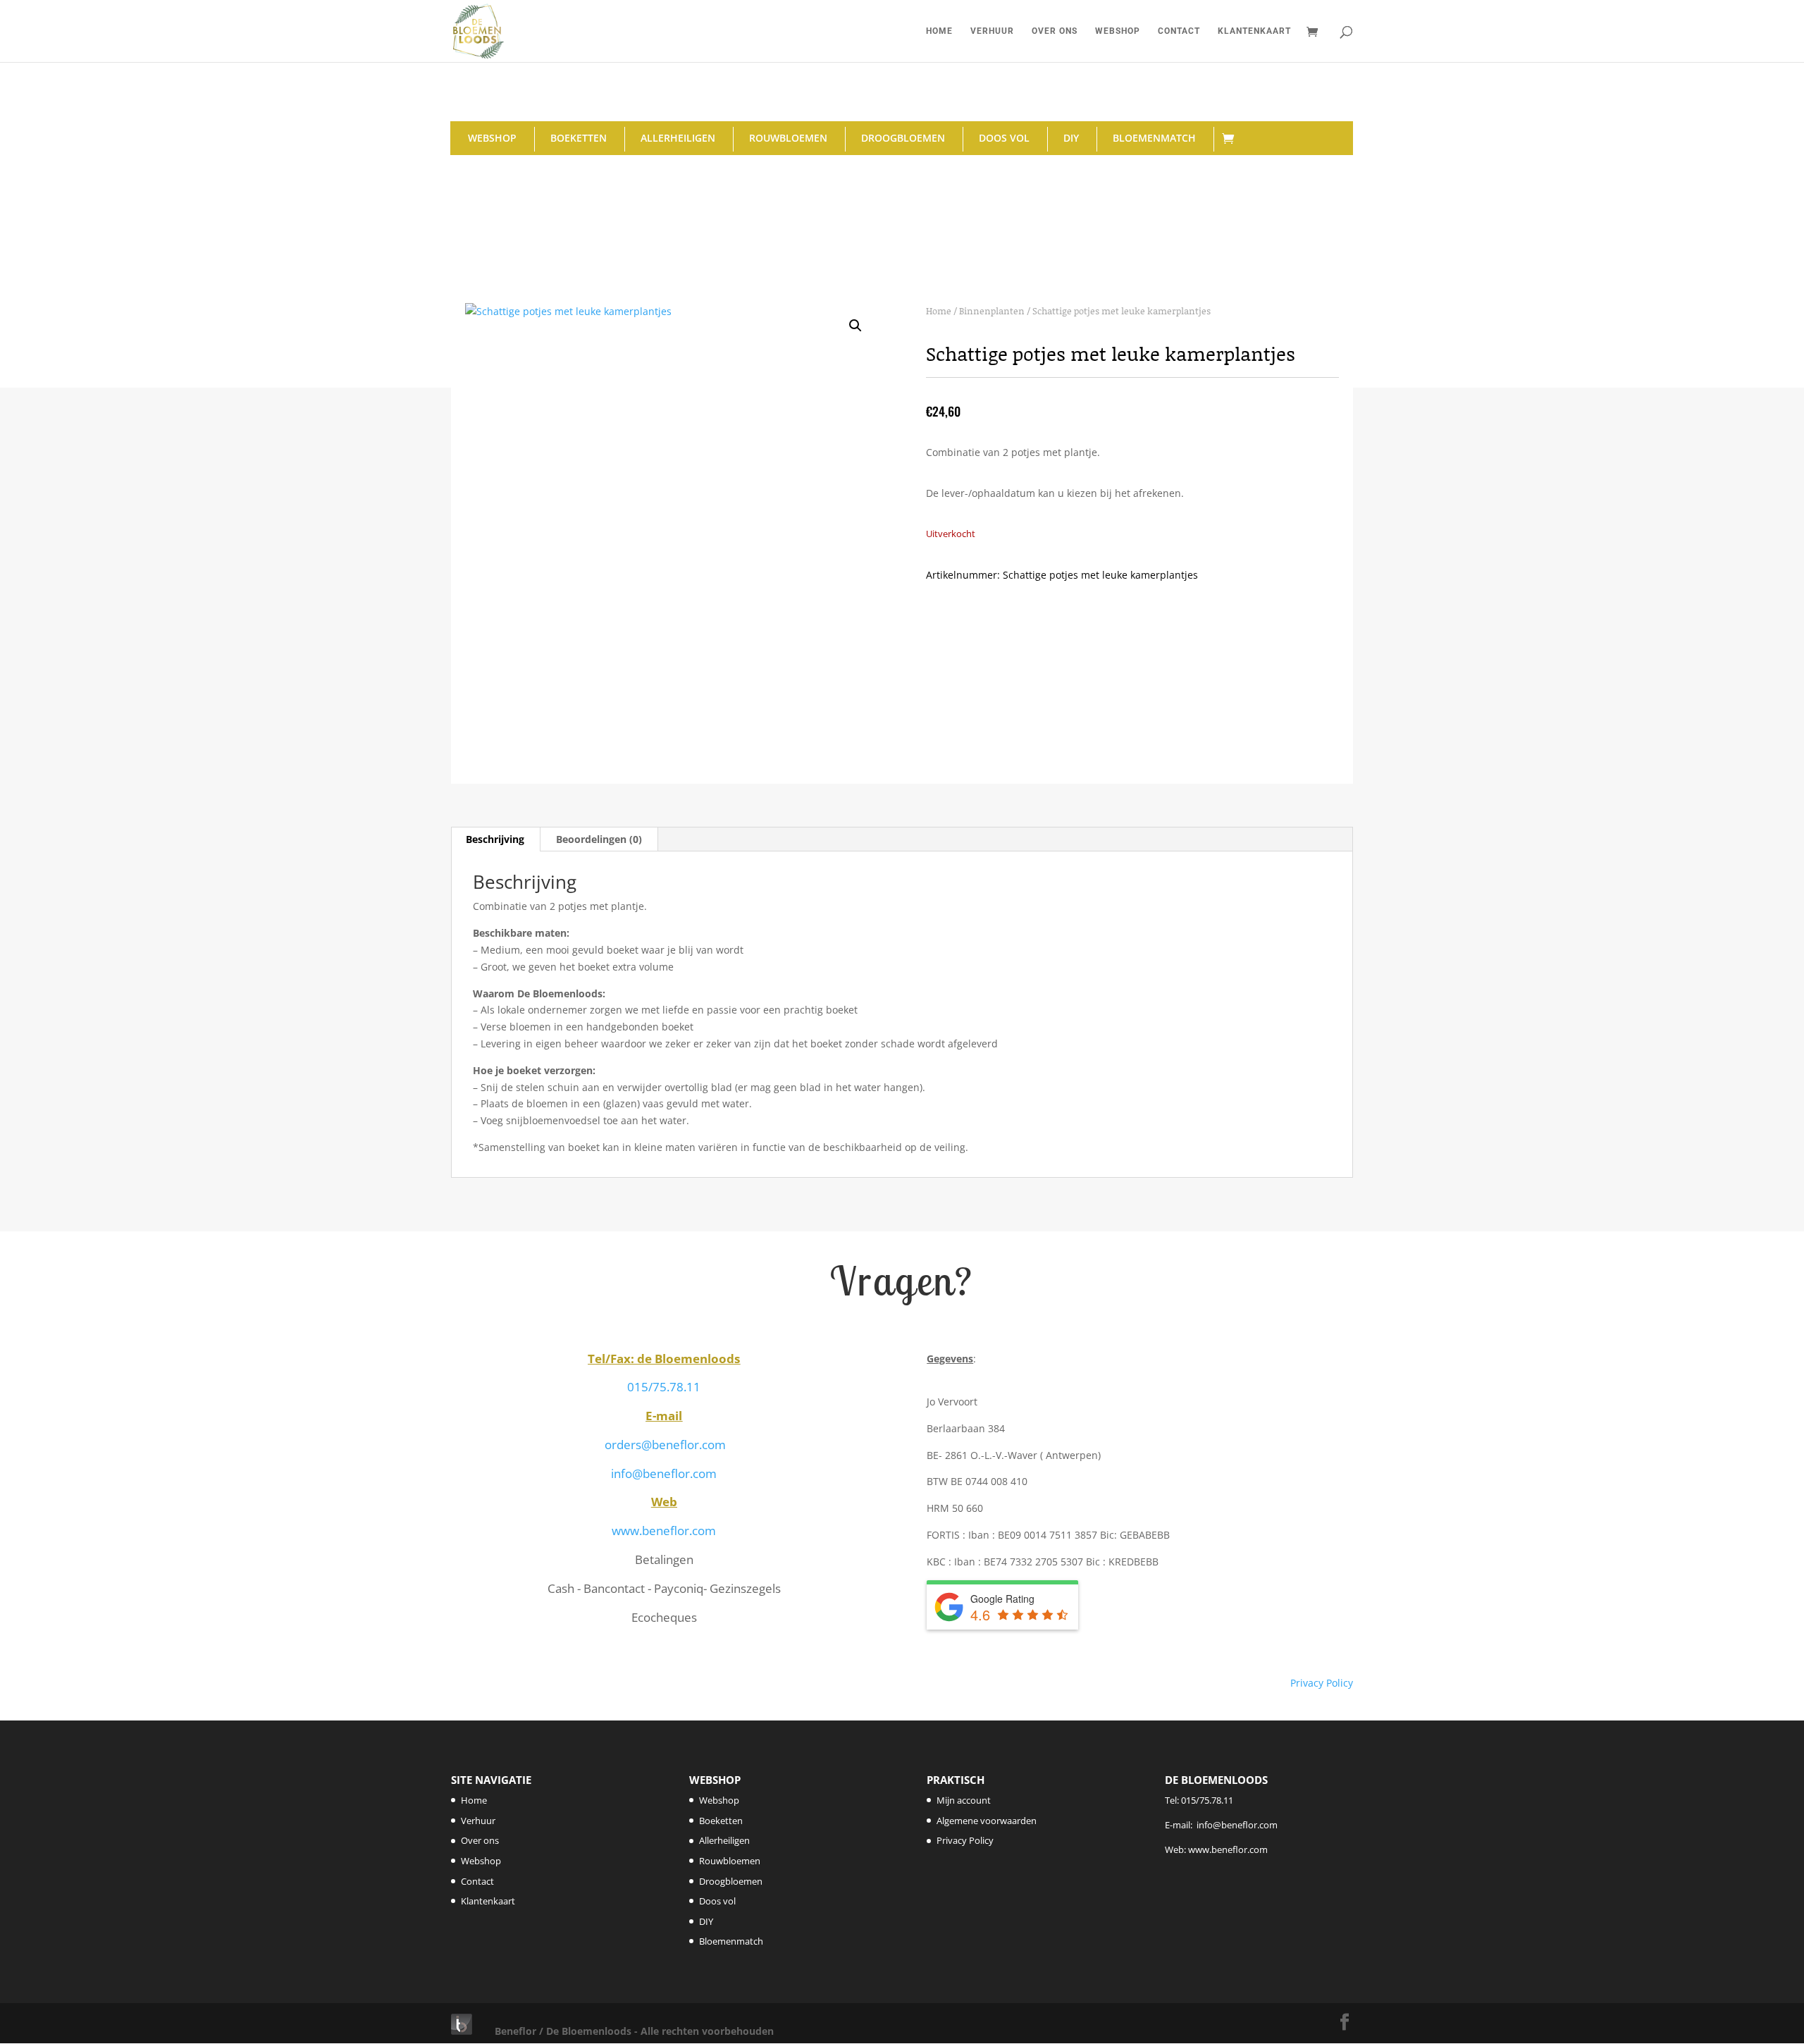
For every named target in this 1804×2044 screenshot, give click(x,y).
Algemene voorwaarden (987, 1821)
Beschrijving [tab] (495, 839)
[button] (855, 326)
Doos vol (1004, 138)
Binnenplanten (992, 311)
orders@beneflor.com (665, 1445)
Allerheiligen (678, 138)
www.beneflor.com (664, 1531)
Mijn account (964, 1800)
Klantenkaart (1254, 31)
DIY (1071, 138)
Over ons (1055, 31)
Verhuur (992, 31)
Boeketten (579, 138)
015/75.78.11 (664, 1387)
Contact (1179, 31)
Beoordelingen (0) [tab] (599, 839)
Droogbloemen (903, 138)
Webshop (1118, 31)
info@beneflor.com (664, 1473)
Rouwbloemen (788, 138)
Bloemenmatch (1154, 138)
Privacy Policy (1322, 1683)
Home (939, 31)
